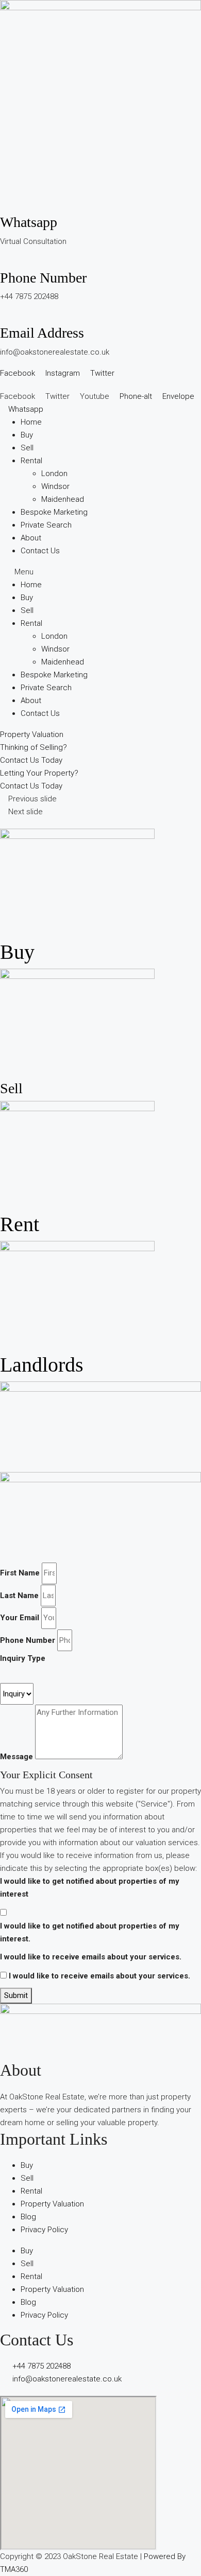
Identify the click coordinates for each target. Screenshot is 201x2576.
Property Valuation (52, 2204)
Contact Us (40, 551)
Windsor (55, 486)
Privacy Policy (44, 2230)
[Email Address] (3, 318)
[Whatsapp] (3, 207)
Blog (28, 2217)
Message (16, 1757)
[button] (100, 572)
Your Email (20, 1618)
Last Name (19, 1596)
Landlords (42, 1365)
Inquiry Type (23, 1658)
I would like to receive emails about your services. (91, 1957)
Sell (27, 448)
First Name (20, 1573)
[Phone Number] (3, 262)
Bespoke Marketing (54, 512)
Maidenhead (63, 499)
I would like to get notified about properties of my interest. (90, 1932)
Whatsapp (29, 222)
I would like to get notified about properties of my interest (90, 1888)
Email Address (42, 333)
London (54, 474)
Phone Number (43, 278)
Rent (20, 1224)
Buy (27, 435)
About (31, 538)
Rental (31, 461)
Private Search (46, 525)
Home (31, 422)
